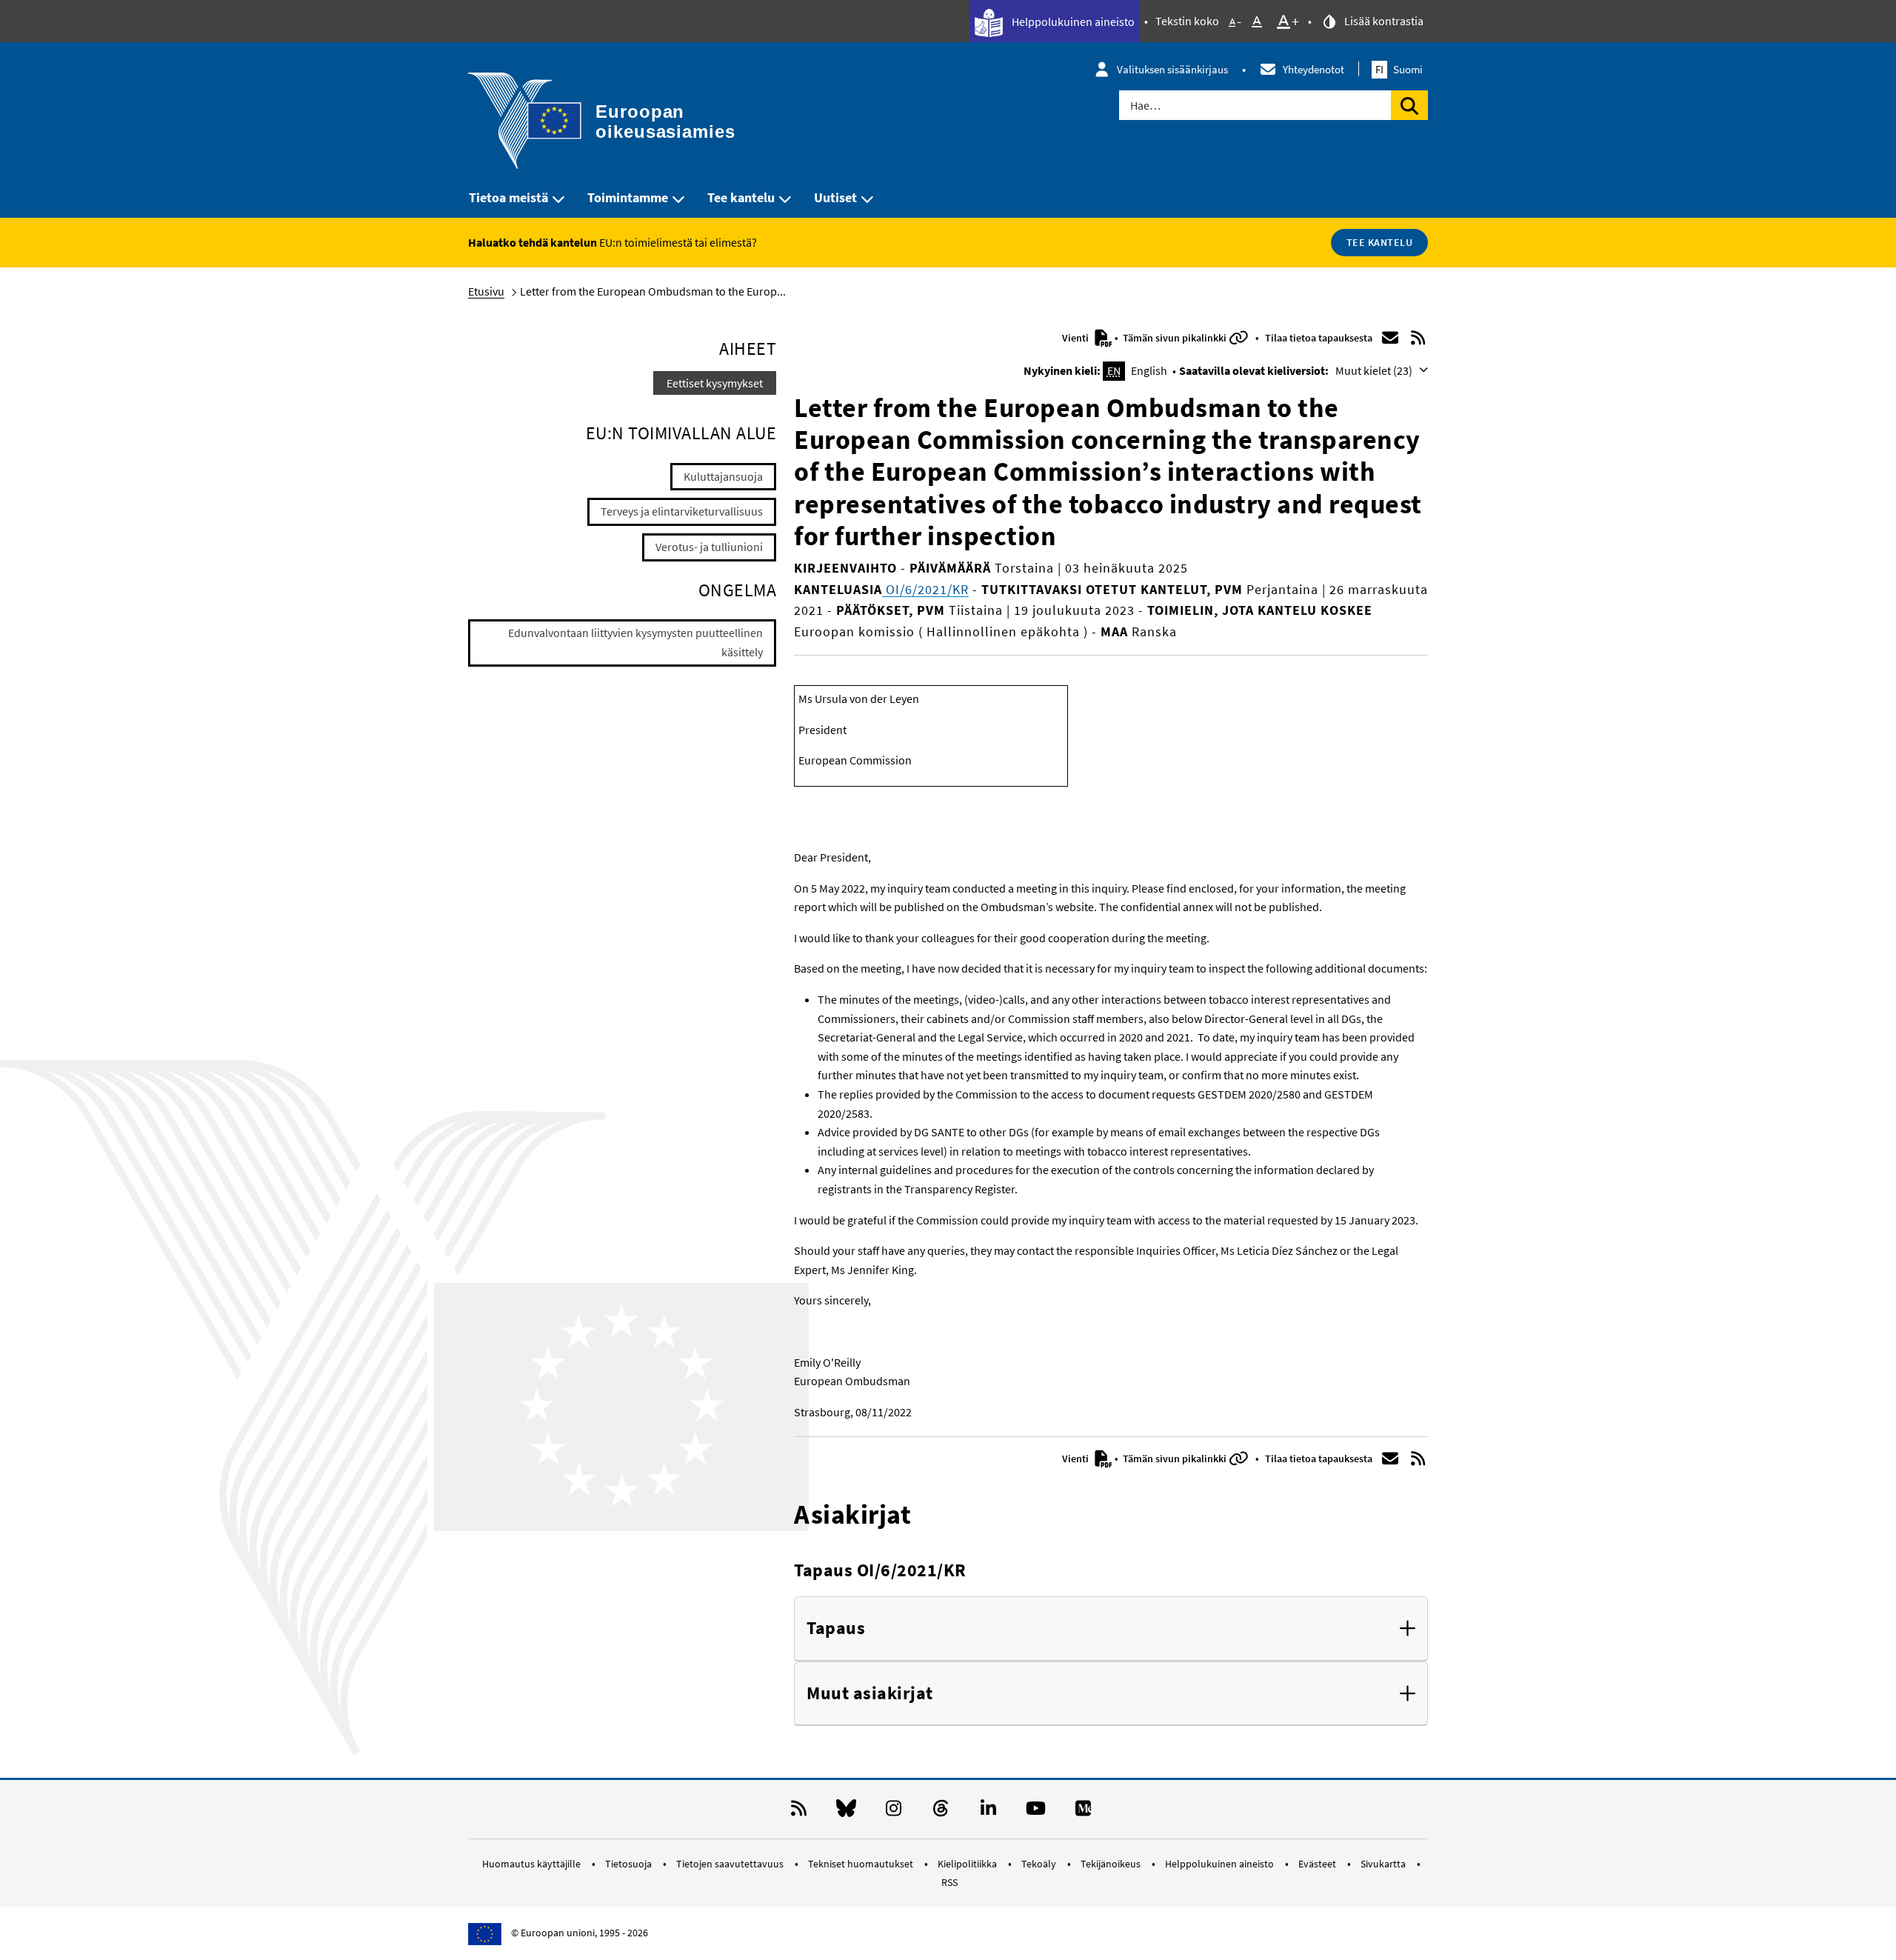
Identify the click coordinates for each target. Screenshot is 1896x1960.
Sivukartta (1384, 1864)
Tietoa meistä (508, 197)
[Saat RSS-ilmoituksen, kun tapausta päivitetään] (1418, 338)
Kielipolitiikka (968, 1864)
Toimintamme (628, 197)
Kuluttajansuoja (723, 476)
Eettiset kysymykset (715, 383)
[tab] (1111, 1629)
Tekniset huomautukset (862, 1864)
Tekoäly (1040, 1864)
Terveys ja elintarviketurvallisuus (682, 511)
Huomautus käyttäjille (533, 1864)
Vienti (1076, 338)
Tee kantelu (741, 197)
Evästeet (1318, 1864)
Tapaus (836, 1629)
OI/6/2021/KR (925, 589)
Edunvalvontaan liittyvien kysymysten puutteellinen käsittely (635, 642)
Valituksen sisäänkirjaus (1172, 69)
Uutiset (835, 197)
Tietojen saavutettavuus (731, 1864)
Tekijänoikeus (1112, 1864)
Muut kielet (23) (1375, 370)
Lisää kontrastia (1383, 21)
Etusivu (486, 291)
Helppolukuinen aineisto (1072, 21)
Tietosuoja (630, 1864)
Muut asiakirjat (870, 1694)
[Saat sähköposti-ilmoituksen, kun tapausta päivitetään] (1390, 338)
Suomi (1399, 69)
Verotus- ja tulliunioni (709, 547)
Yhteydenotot (1313, 69)
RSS (949, 1882)
